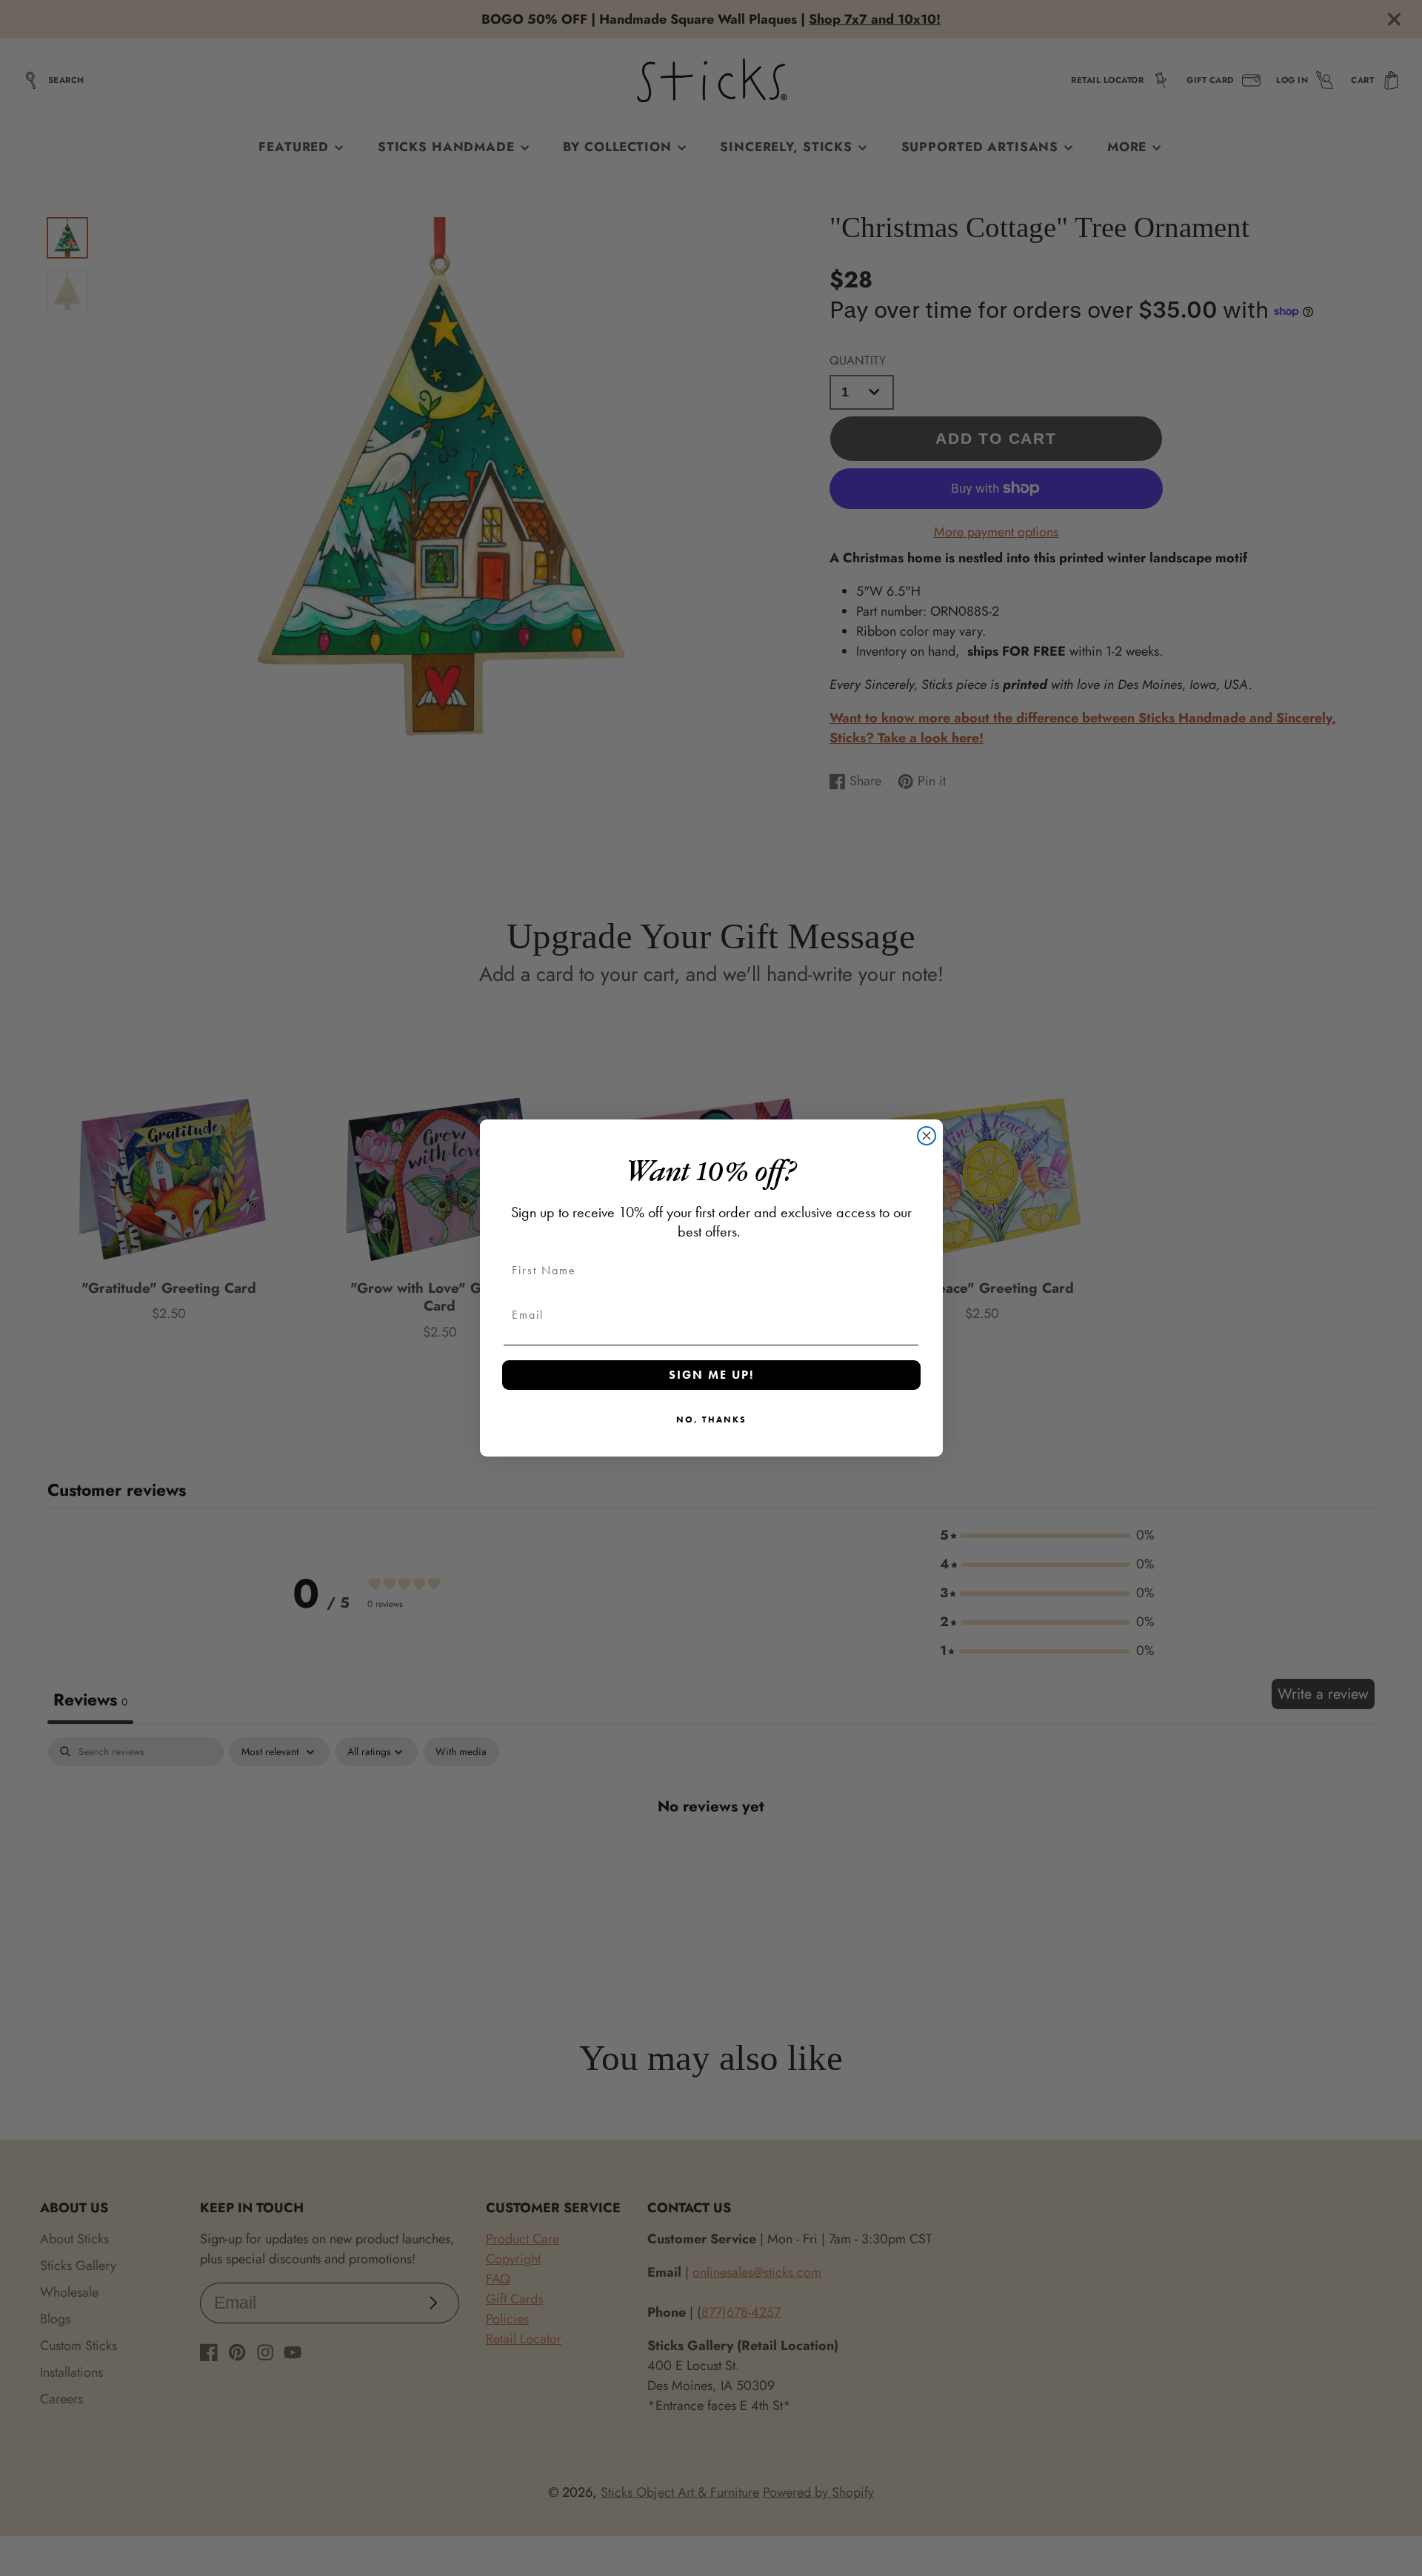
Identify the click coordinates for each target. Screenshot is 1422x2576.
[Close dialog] (927, 1136)
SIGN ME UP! (711, 1375)
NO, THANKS (711, 1420)
